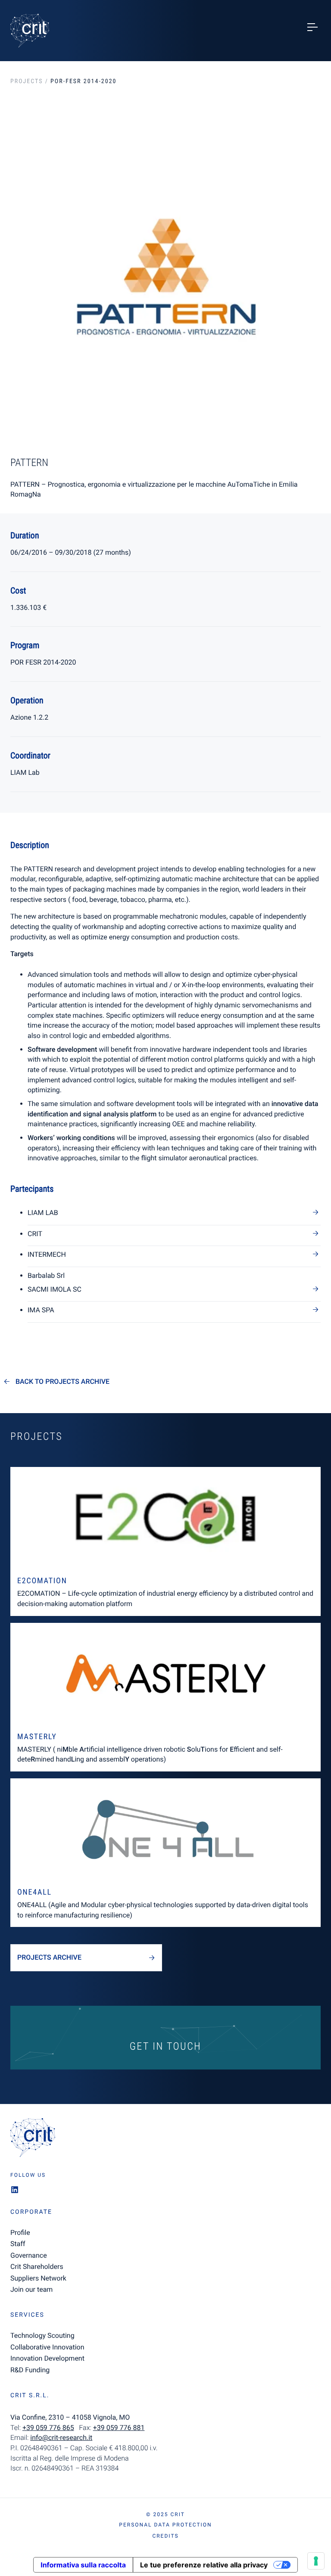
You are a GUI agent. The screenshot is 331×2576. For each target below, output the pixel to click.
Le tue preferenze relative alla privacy (204, 2565)
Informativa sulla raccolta (83, 2565)
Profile (20, 2233)
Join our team (31, 2289)
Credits (165, 2536)
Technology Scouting (42, 2335)
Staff (18, 2244)
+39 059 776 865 (48, 2428)
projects (27, 81)
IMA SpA (41, 1310)
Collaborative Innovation (47, 2347)
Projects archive (49, 1957)
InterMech (47, 1254)
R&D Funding (30, 2370)
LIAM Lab (43, 1213)
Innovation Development (47, 2358)
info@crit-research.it (61, 2438)
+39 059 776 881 (119, 2428)
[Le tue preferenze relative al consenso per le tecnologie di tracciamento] (316, 2561)
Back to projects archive (62, 1382)
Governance (29, 2255)
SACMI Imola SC (55, 1289)
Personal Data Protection (165, 2525)
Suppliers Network (38, 2278)
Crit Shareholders (37, 2267)
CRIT (35, 1234)
